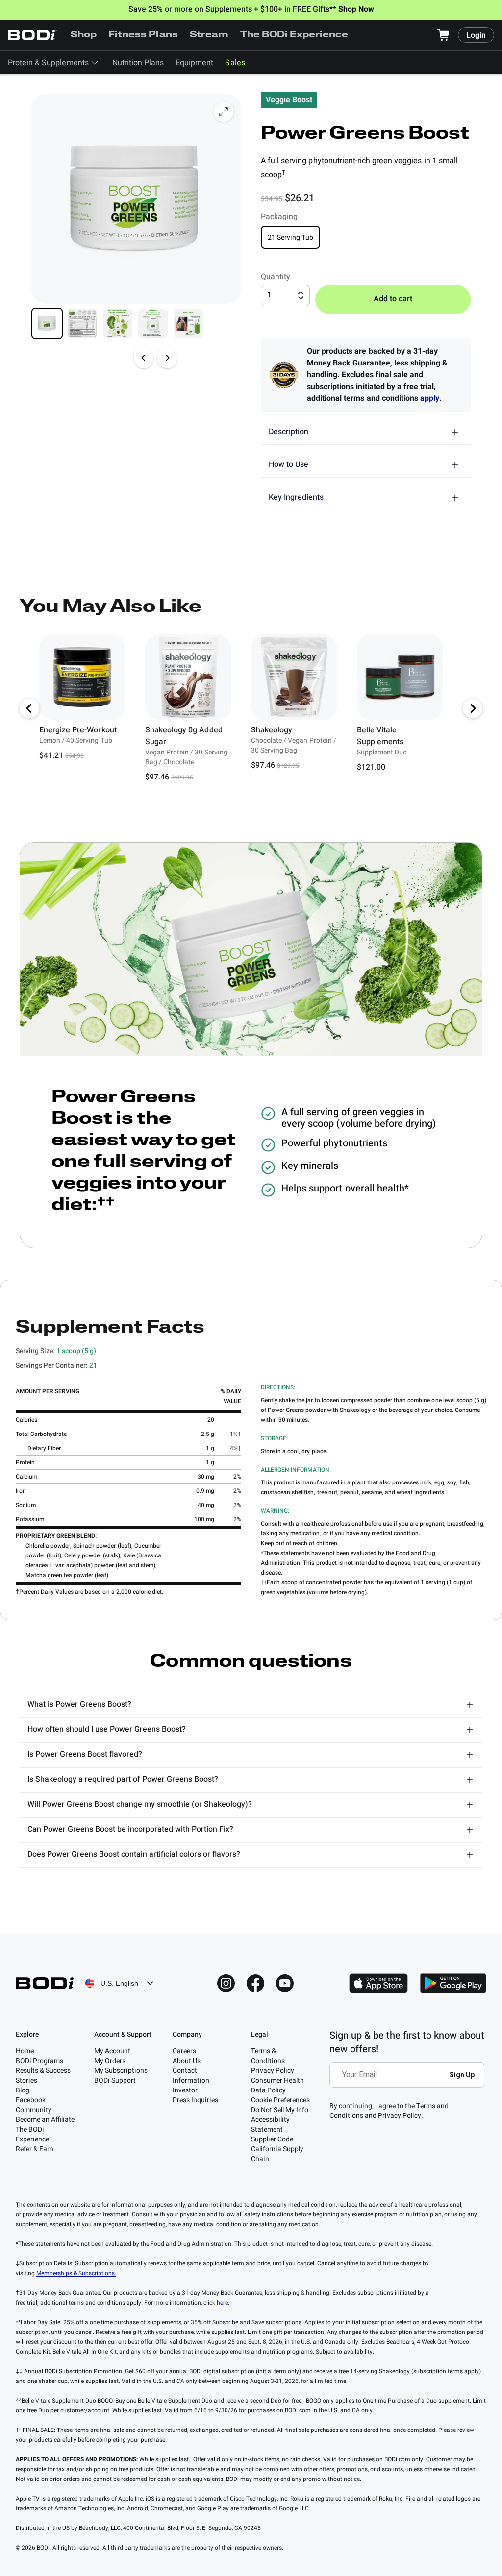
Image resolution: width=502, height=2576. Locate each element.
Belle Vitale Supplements (380, 736)
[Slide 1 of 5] (47, 323)
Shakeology (272, 730)
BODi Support (115, 2080)
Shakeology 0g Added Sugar (184, 736)
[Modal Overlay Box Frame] (410, 2082)
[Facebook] (255, 1983)
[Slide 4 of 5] (153, 323)
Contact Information (191, 2076)
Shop (84, 35)
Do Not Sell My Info (280, 2110)
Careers (184, 2051)
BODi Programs (39, 2061)
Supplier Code (272, 2139)
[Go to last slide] (29, 708)
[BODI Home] (32, 35)
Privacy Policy (273, 2071)
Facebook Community (34, 2105)
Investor (185, 2090)
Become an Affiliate (45, 2120)
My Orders (110, 2061)
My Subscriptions (121, 2071)
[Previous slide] (144, 358)
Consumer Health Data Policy (277, 2085)
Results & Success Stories (43, 2076)
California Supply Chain (277, 2154)
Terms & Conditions (268, 2056)
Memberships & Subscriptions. (76, 2273)
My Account (112, 2051)
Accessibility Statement (270, 2125)
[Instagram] (226, 1983)
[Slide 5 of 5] (188, 323)
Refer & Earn (35, 2149)
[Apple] (378, 1983)
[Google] (453, 1983)
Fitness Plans (143, 35)
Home (25, 2051)
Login (476, 35)
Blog (23, 2090)
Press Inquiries (195, 2100)
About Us (187, 2061)
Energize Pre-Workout (78, 730)
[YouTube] (285, 1983)
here (222, 2303)
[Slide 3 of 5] (118, 323)
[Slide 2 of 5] (82, 323)
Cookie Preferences (280, 2100)
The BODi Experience (294, 35)
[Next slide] (167, 358)
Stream (209, 35)
